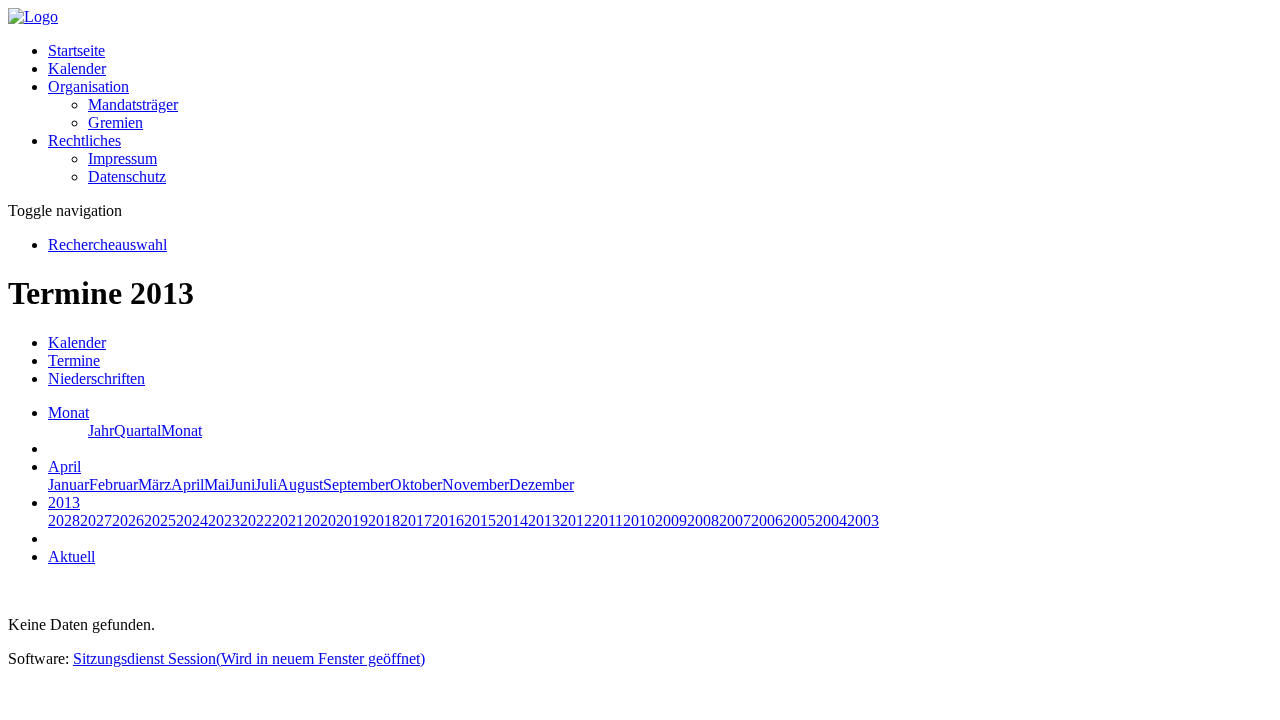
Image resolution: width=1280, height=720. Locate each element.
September (356, 484)
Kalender (77, 68)
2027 (96, 520)
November (475, 484)
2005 (799, 520)
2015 (480, 520)
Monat (181, 430)
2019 (352, 520)
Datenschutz (127, 176)
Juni (242, 484)
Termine (74, 360)
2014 (512, 520)
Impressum (122, 158)
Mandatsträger (133, 104)
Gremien (115, 122)
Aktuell (71, 556)
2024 (192, 520)
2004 (831, 520)
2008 (703, 520)
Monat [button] (68, 412)
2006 (767, 520)
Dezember (541, 484)
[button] (88, 86)
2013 (544, 520)
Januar (68, 484)
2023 (224, 520)
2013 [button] (64, 502)
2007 (735, 520)
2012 (576, 520)
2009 (671, 520)
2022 (256, 520)
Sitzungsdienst (249, 658)
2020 (320, 520)
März (154, 484)
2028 (64, 520)
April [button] (64, 466)
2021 (288, 520)
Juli (266, 484)
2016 (448, 520)
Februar (113, 484)
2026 (128, 520)
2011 (607, 520)
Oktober (416, 484)
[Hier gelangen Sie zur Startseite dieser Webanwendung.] (33, 16)
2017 (416, 520)
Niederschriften (96, 378)
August (300, 484)
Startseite (76, 50)
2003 (863, 520)
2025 (160, 520)
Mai (216, 484)
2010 (639, 520)
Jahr (101, 430)
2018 (384, 520)
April (187, 484)
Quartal (137, 430)
